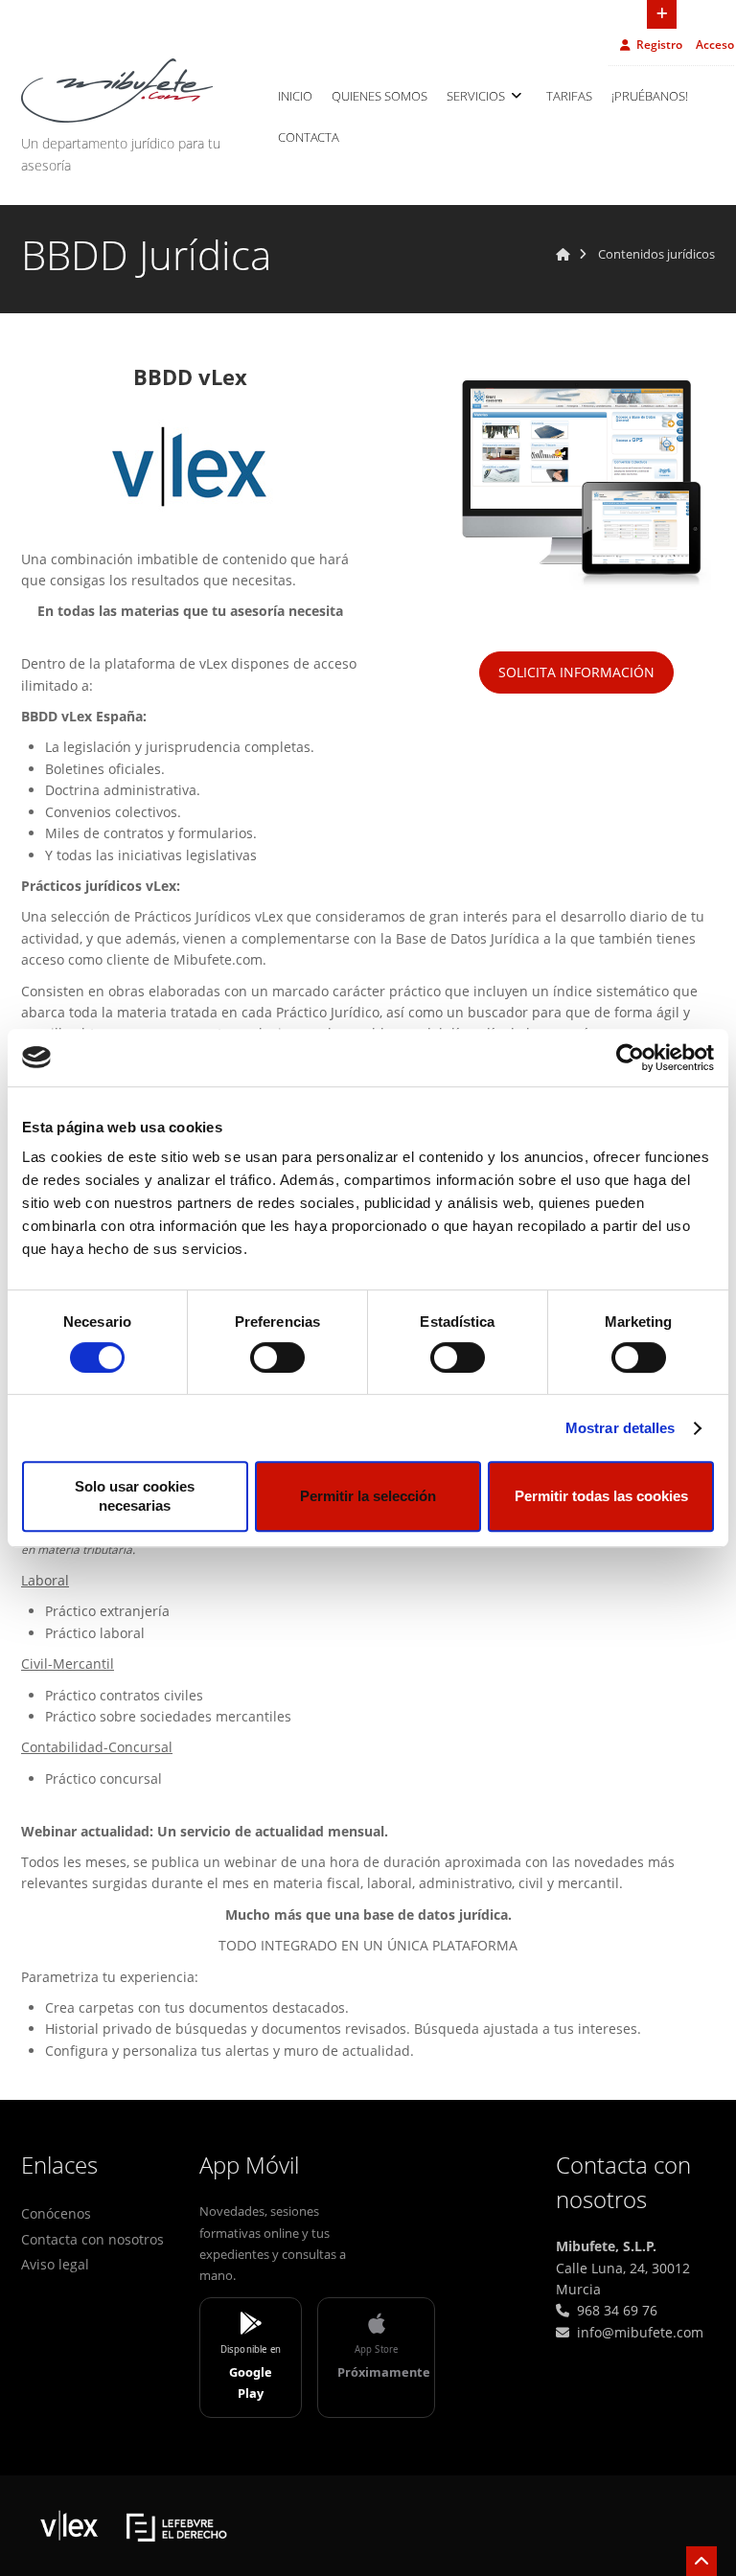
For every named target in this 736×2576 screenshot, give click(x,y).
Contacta (309, 137)
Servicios (477, 96)
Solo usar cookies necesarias (135, 1496)
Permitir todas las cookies (601, 1496)
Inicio (295, 96)
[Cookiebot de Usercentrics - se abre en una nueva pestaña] (630, 1058)
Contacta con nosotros (92, 2239)
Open (662, 14)
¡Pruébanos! (650, 96)
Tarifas (569, 96)
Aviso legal (55, 2264)
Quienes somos (379, 96)
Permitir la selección (368, 1496)
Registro (659, 45)
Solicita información (576, 672)
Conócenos (56, 2213)
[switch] (277, 1357)
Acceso (715, 45)
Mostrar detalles (621, 1428)
